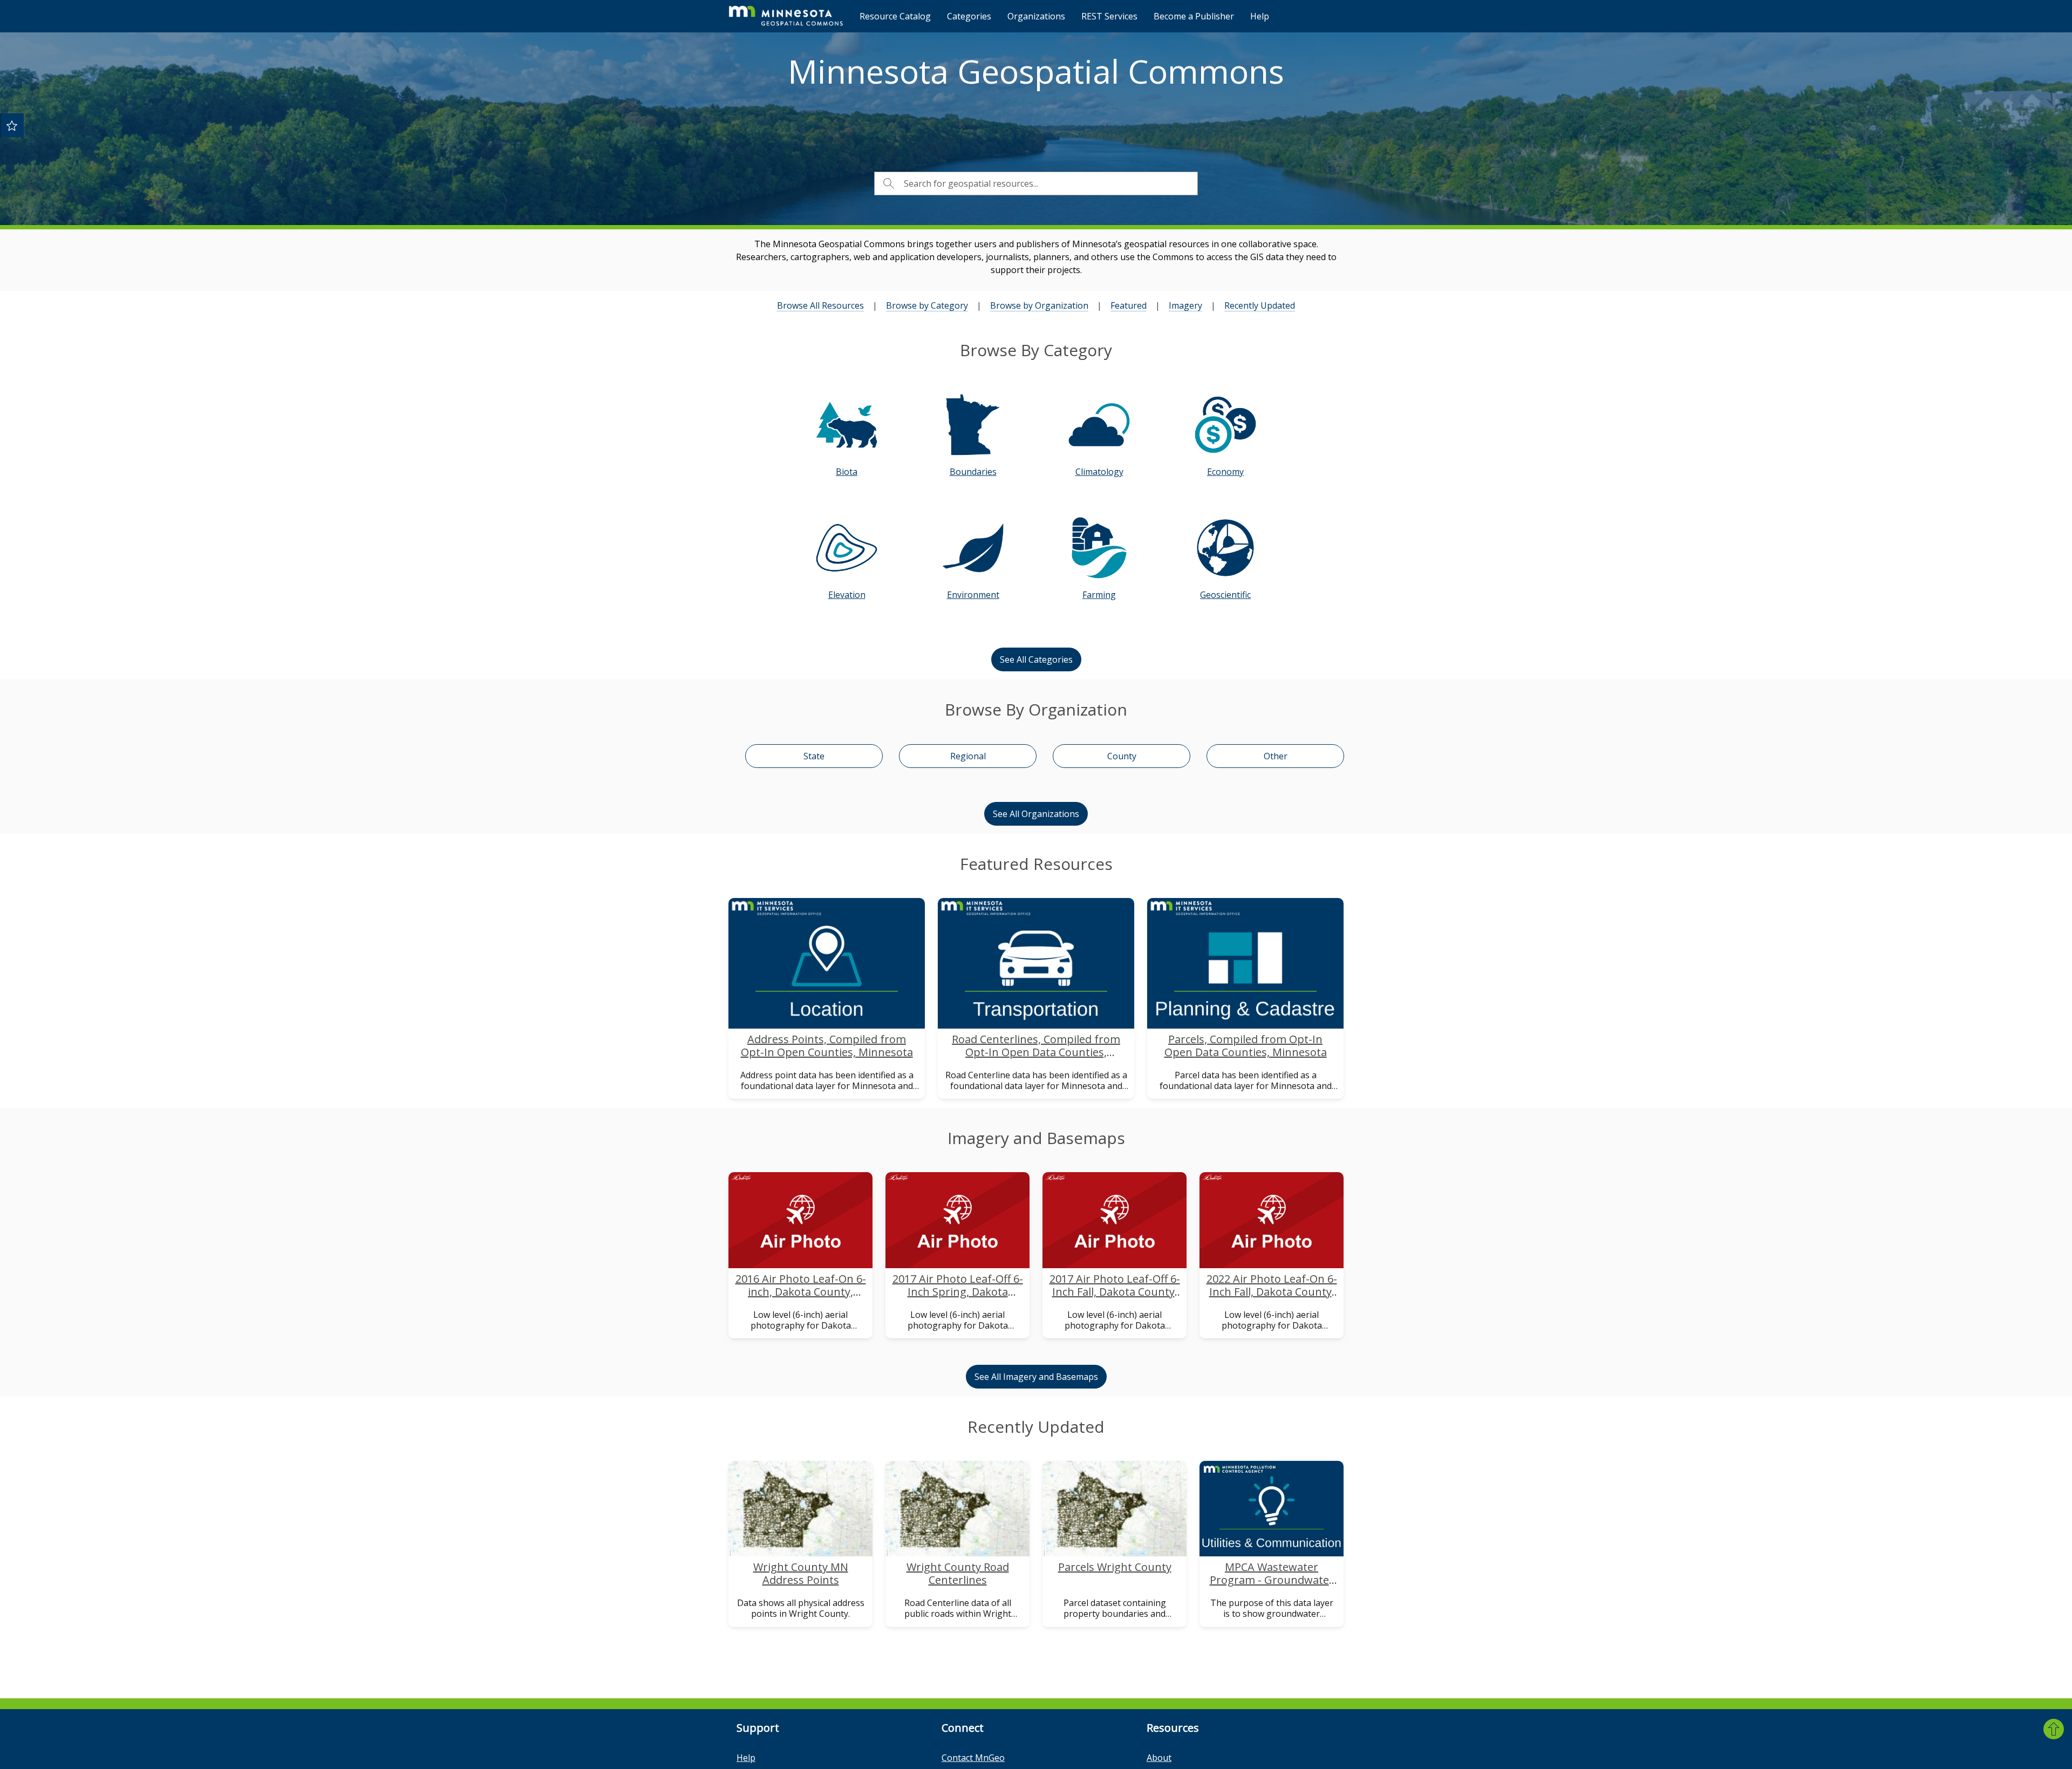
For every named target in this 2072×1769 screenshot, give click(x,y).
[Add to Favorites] (12, 125)
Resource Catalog (895, 16)
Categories (969, 16)
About (1159, 1758)
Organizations (1036, 16)
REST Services (1109, 16)
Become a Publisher (1194, 16)
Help (1260, 16)
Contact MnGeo (973, 1758)
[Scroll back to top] (2054, 1729)
